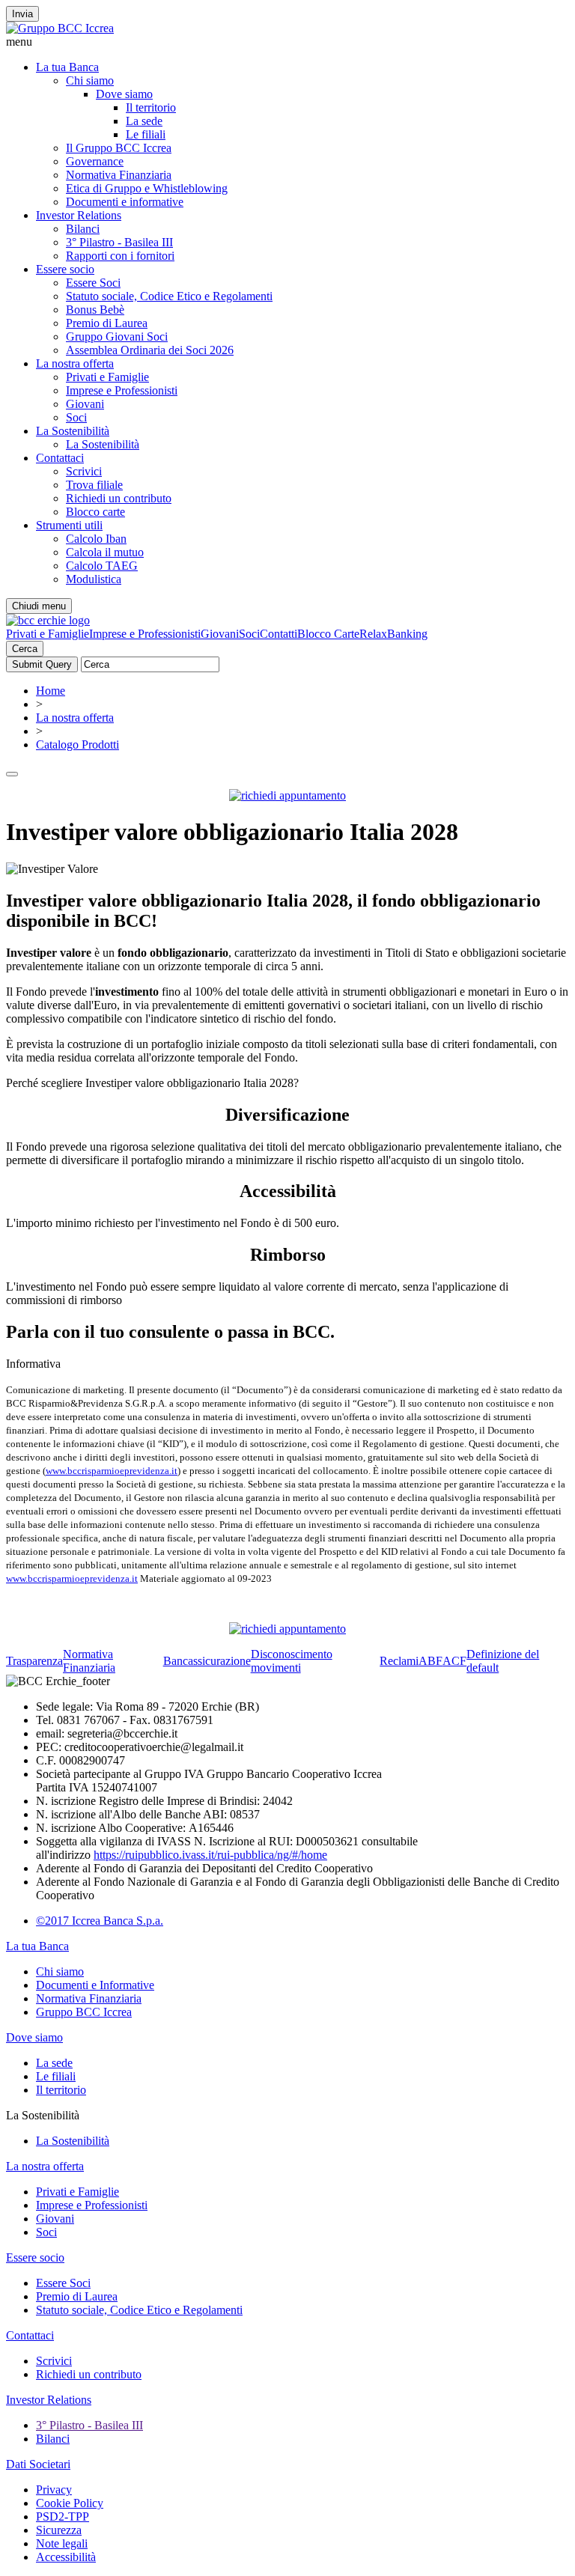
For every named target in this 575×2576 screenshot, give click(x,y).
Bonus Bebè (95, 310)
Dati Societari (38, 2464)
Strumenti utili (69, 525)
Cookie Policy (70, 2503)
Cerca (25, 649)
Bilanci (83, 229)
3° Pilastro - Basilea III (119, 242)
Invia (22, 14)
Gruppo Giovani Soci (117, 337)
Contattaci (60, 458)
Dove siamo (124, 94)
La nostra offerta (75, 363)
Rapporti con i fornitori (120, 256)
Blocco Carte (328, 634)
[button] (287, 42)
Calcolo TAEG (102, 566)
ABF (431, 1661)
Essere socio (65, 269)
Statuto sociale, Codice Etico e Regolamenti (169, 296)
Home (51, 691)
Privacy (54, 2490)
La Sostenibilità (73, 431)
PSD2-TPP (63, 2516)
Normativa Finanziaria (119, 175)
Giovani (85, 404)
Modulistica (94, 579)
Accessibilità (66, 2557)
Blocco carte (95, 512)
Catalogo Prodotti (77, 745)
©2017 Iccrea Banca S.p (94, 1921)
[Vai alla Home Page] (48, 620)
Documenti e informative (125, 202)
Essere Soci (93, 283)
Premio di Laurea (107, 323)
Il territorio (151, 107)
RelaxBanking (393, 634)
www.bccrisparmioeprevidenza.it (112, 1471)
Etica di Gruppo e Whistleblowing (147, 188)
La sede (144, 121)
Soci (76, 417)
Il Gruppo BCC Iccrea (119, 148)
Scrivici (84, 471)
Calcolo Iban (96, 539)
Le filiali (146, 134)
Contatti (279, 634)
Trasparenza (34, 1661)
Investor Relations (79, 215)
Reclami (399, 1661)
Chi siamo (90, 80)
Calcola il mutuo (105, 552)
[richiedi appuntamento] (287, 795)
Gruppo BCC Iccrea (84, 2012)
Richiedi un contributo (119, 498)
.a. (158, 1921)
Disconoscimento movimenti (292, 1661)
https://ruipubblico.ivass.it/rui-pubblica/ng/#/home (210, 1855)
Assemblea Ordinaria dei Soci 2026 (150, 350)
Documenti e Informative (95, 1985)
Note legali (62, 2543)
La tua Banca (67, 67)
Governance (95, 161)
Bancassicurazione (207, 1661)
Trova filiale (94, 485)
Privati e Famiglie (107, 377)
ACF (454, 1661)
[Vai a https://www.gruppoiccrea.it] (60, 28)
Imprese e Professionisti (122, 390)
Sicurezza (59, 2530)
